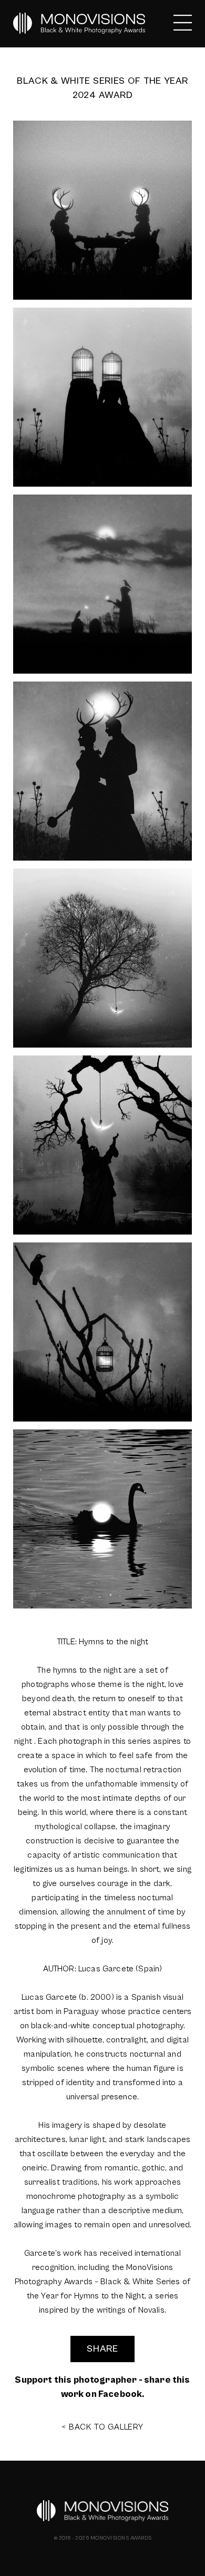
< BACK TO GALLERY (102, 2427)
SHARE (102, 2349)
